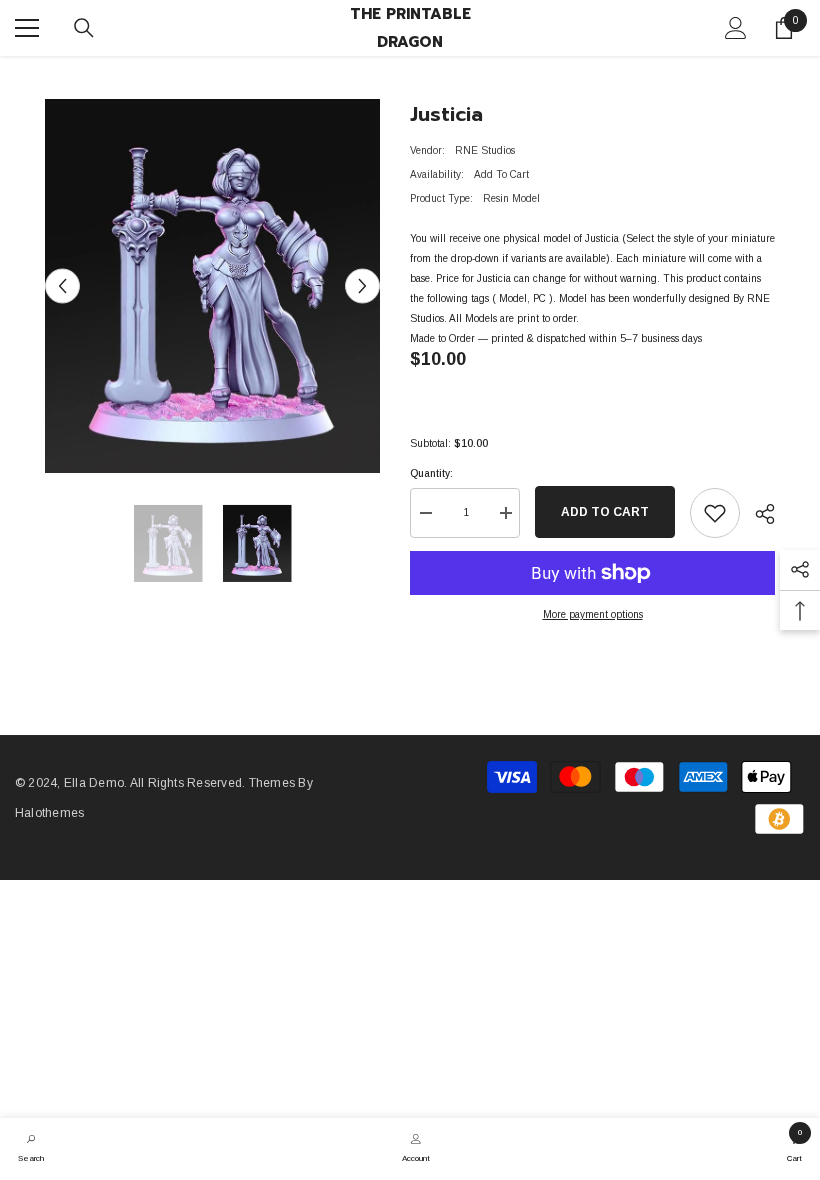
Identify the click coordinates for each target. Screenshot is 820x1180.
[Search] (84, 28)
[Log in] (736, 28)
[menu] (27, 28)
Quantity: (431, 473)
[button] (62, 285)
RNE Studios (485, 150)
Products (114, 75)
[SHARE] (757, 514)
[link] (31, 1146)
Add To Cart (605, 512)
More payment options (593, 614)
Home (58, 75)
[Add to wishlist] (715, 513)
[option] (212, 286)
